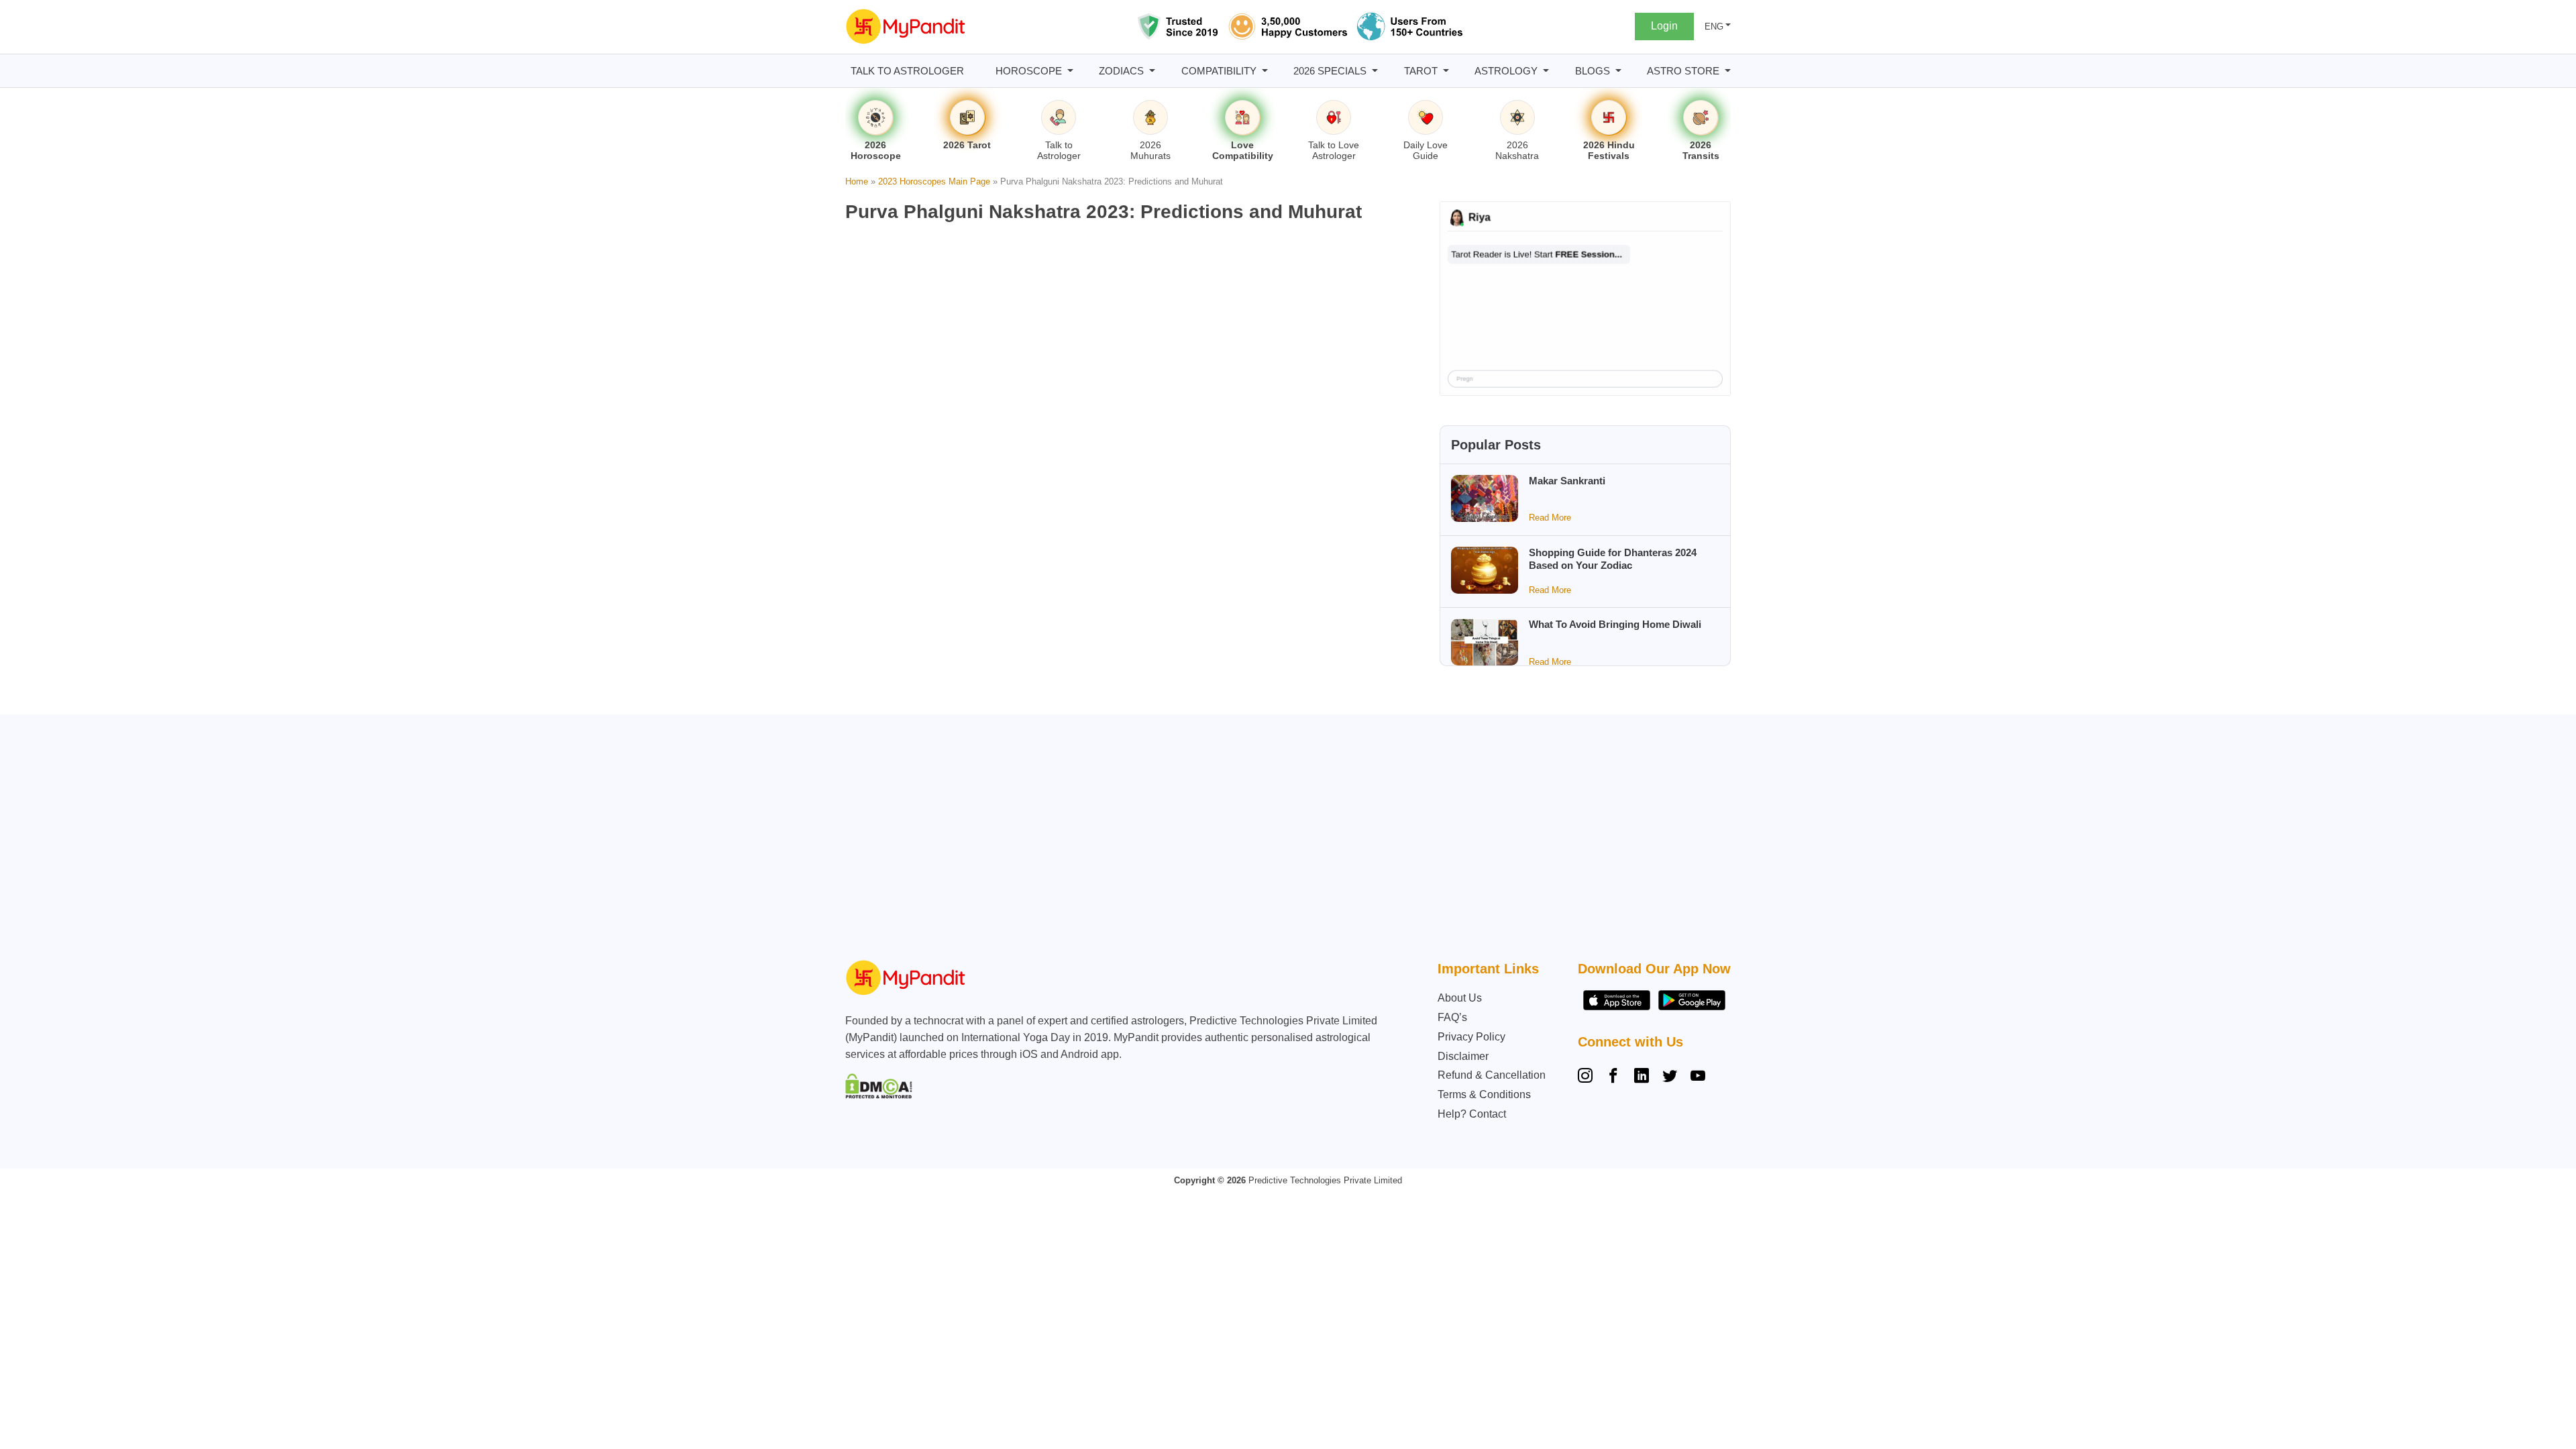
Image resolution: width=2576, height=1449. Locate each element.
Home (857, 181)
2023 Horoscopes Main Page (934, 181)
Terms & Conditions (1484, 1094)
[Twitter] (1670, 1077)
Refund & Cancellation (1492, 1075)
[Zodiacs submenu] (1152, 71)
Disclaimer (1463, 1056)
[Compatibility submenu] (1265, 71)
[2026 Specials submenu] (1375, 71)
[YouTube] (1698, 1077)
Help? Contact (1472, 1114)
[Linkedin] (1642, 1077)
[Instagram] (1588, 1077)
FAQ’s (1452, 1017)
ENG (1714, 26)
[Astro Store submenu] (1728, 71)
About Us (1460, 998)
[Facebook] (1613, 1077)
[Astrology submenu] (1546, 71)
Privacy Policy (1471, 1037)
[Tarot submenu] (1446, 71)
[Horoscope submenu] (1070, 71)
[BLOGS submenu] (1618, 71)
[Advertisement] (1285, 841)
